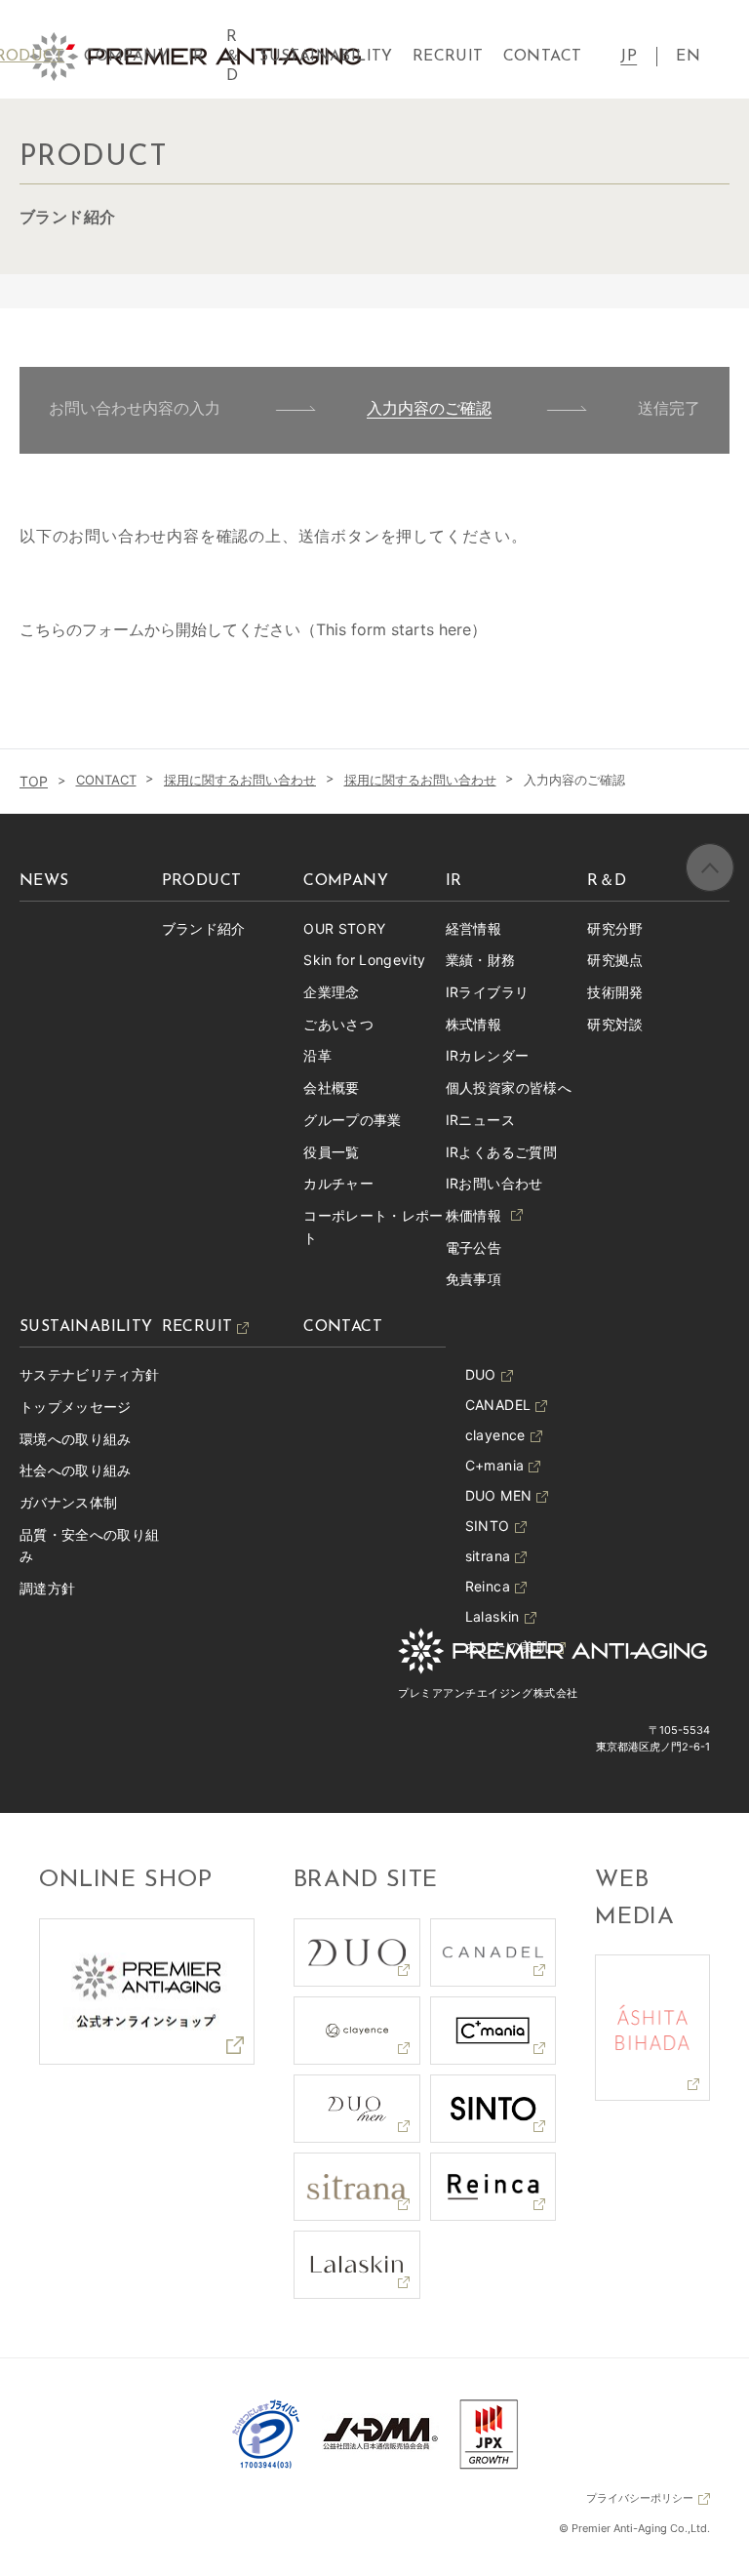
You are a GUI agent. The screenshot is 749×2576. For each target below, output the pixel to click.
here (455, 629)
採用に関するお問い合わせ (240, 780)
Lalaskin (493, 1616)
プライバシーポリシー (640, 2498)
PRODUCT (202, 881)
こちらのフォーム (82, 629)
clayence (495, 1435)
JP (629, 57)
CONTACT (106, 780)
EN (688, 57)
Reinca (488, 1586)
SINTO (488, 1526)
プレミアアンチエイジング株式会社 (488, 1693)
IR (197, 57)
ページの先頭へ (710, 867)
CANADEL (498, 1405)
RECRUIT (448, 57)
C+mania (494, 1465)
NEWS (44, 881)
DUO (481, 1374)
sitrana (488, 1556)
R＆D (232, 57)
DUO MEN (498, 1495)
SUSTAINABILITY (326, 57)
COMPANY (126, 57)
